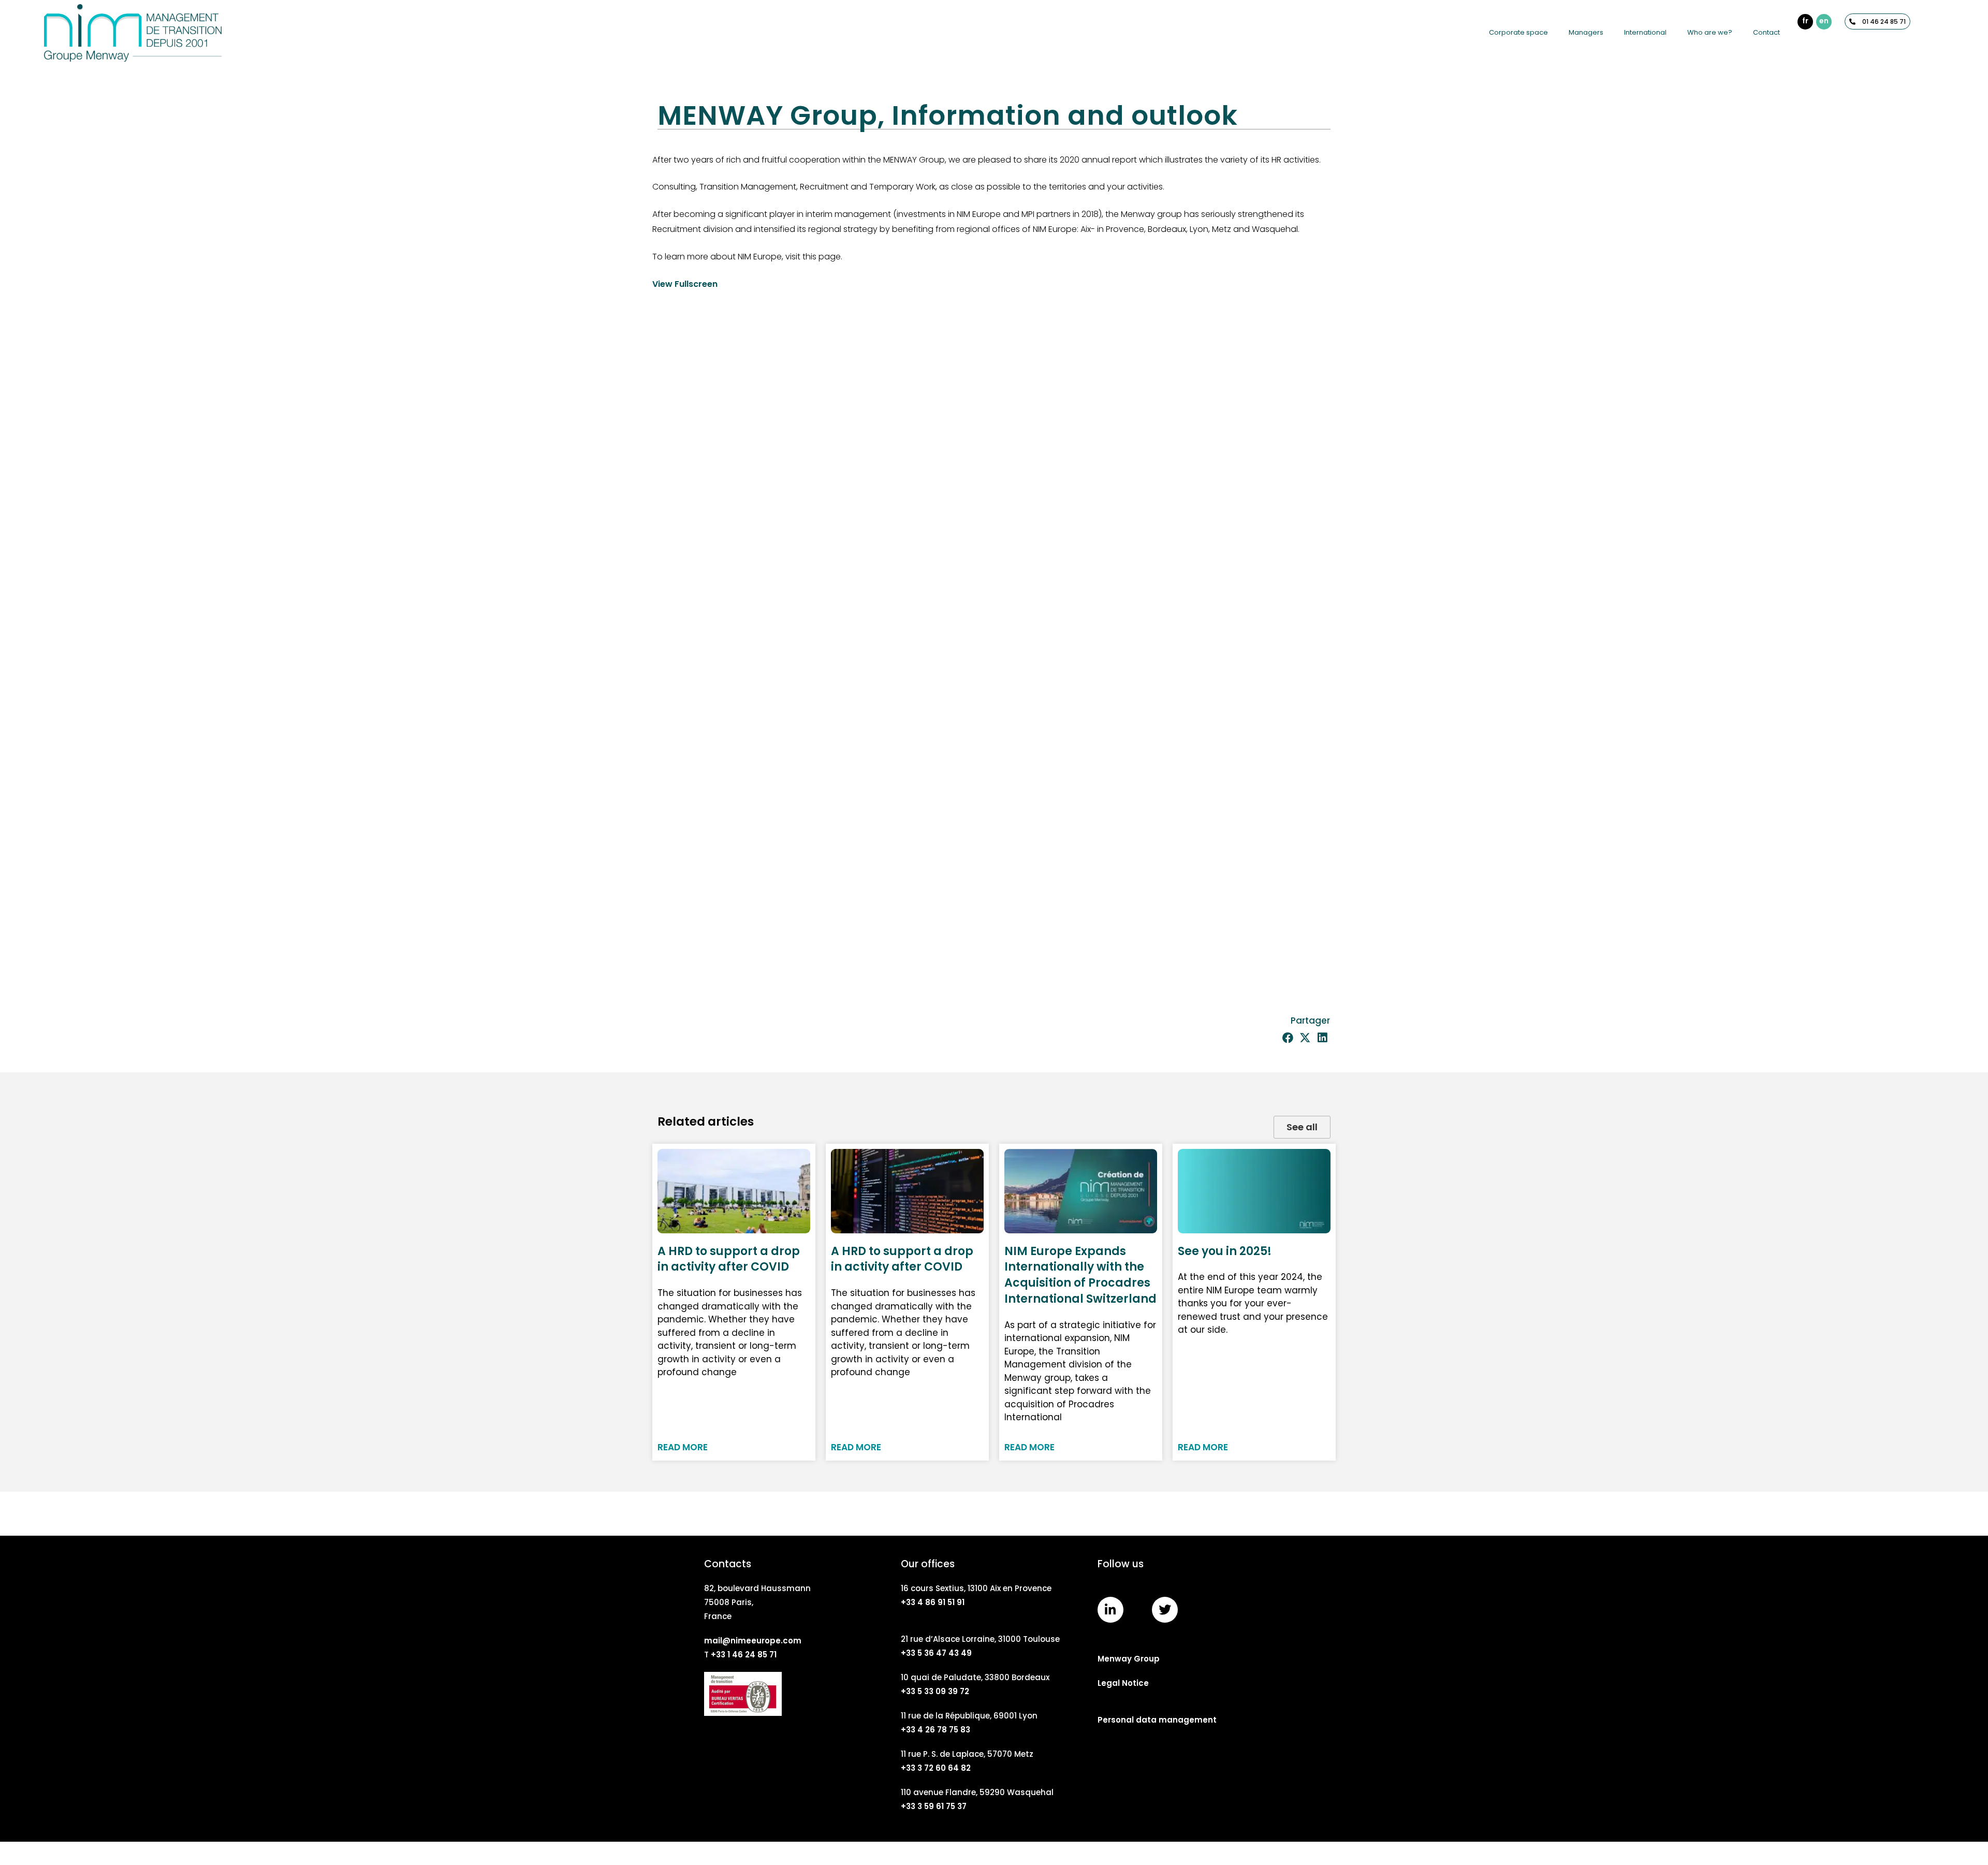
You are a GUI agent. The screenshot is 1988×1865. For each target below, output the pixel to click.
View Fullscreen (685, 284)
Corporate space (1518, 32)
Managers (1586, 32)
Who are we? (1710, 32)
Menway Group (1129, 1659)
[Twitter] (1165, 1610)
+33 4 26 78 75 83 (935, 1730)
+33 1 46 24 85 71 (744, 1655)
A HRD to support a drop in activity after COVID (729, 1259)
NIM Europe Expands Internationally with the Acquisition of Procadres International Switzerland (1080, 1275)
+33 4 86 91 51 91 (933, 1602)
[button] (1288, 1038)
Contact (1766, 32)
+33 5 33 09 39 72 (935, 1691)
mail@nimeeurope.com (753, 1641)
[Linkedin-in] (1110, 1610)
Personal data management (1157, 1720)
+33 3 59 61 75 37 (934, 1806)
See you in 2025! (1225, 1251)
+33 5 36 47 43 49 (936, 1653)
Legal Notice (1123, 1683)
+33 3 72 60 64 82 (936, 1768)
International (1645, 32)
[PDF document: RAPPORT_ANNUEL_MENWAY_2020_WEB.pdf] (994, 644)
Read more (683, 1447)
